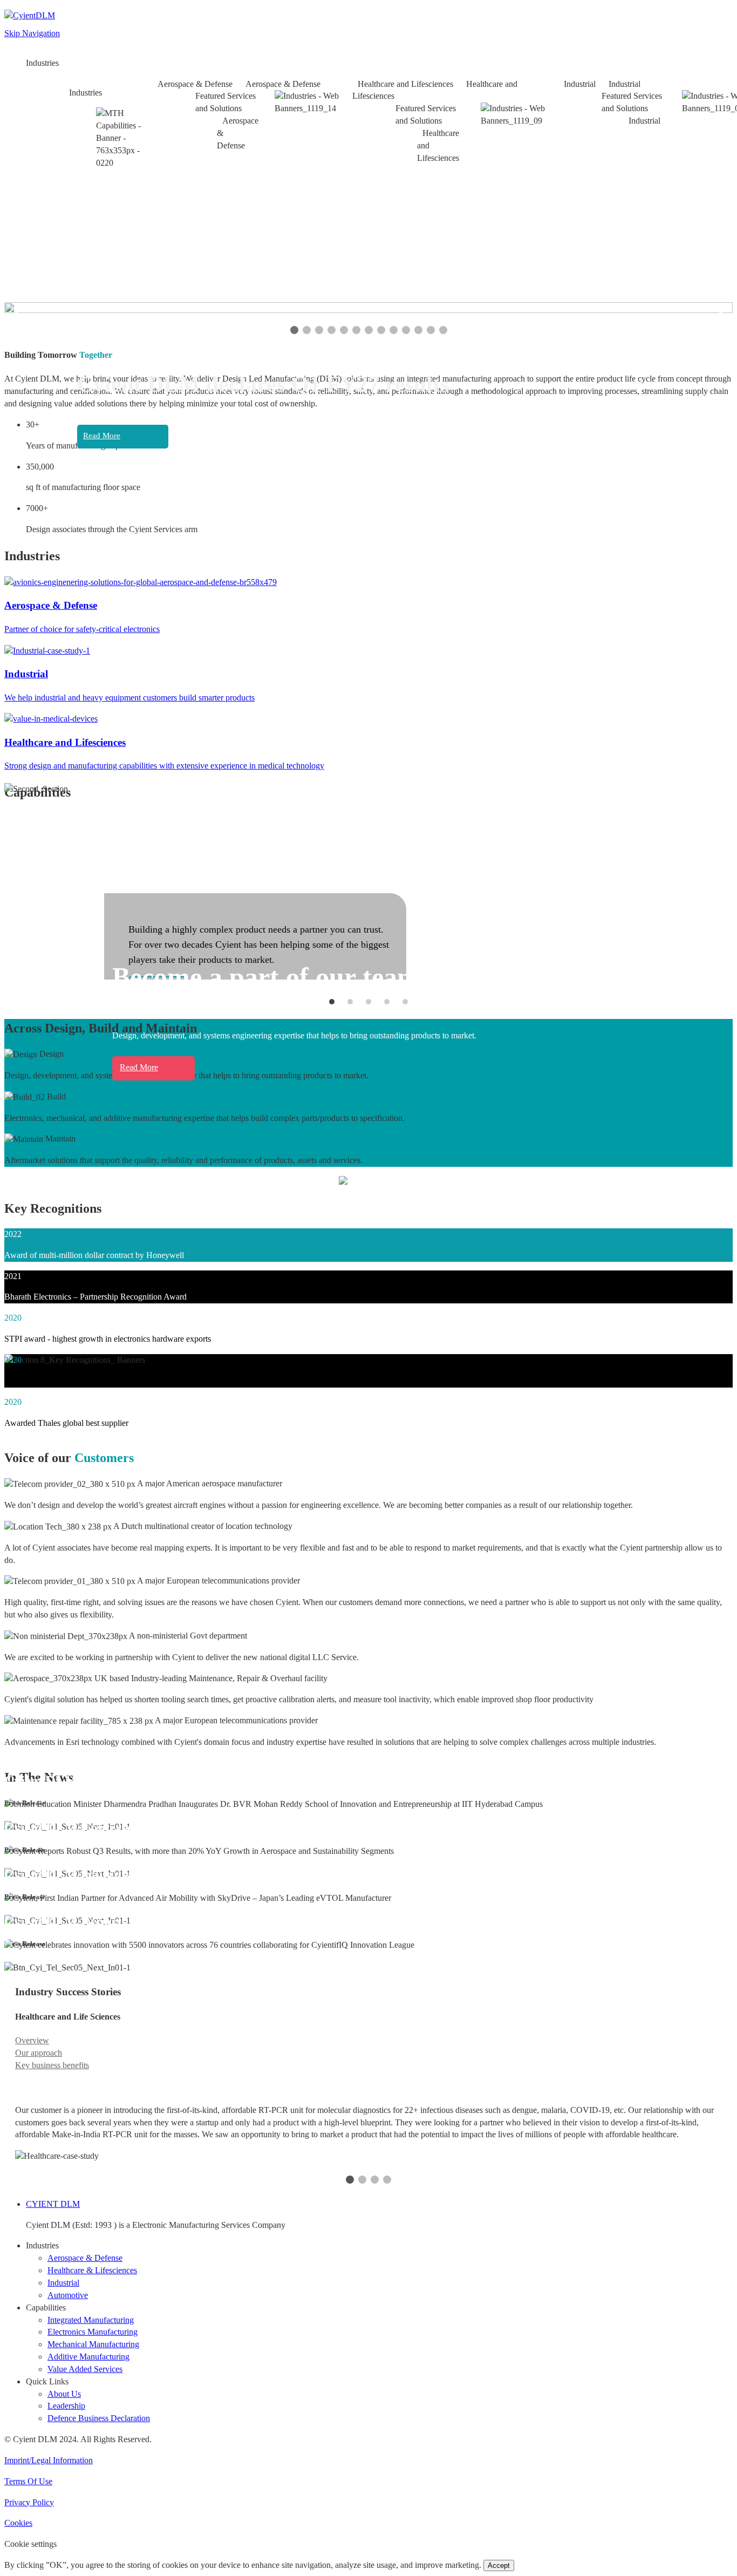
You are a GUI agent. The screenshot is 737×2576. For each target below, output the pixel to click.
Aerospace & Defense (85, 2258)
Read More (102, 436)
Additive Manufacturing (88, 2357)
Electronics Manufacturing (93, 2332)
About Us (64, 2394)
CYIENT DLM (53, 2204)
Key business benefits (52, 2065)
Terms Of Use (28, 2481)
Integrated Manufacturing (91, 2320)
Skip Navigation (32, 33)
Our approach (39, 2053)
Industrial (63, 2283)
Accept (499, 2565)
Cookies (18, 2523)
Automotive (68, 2295)
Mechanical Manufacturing (93, 2344)
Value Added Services (85, 2369)
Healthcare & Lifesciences (92, 2270)
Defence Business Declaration (99, 2418)
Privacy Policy (29, 2502)
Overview (32, 2040)
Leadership (66, 2406)
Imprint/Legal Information (49, 2460)
